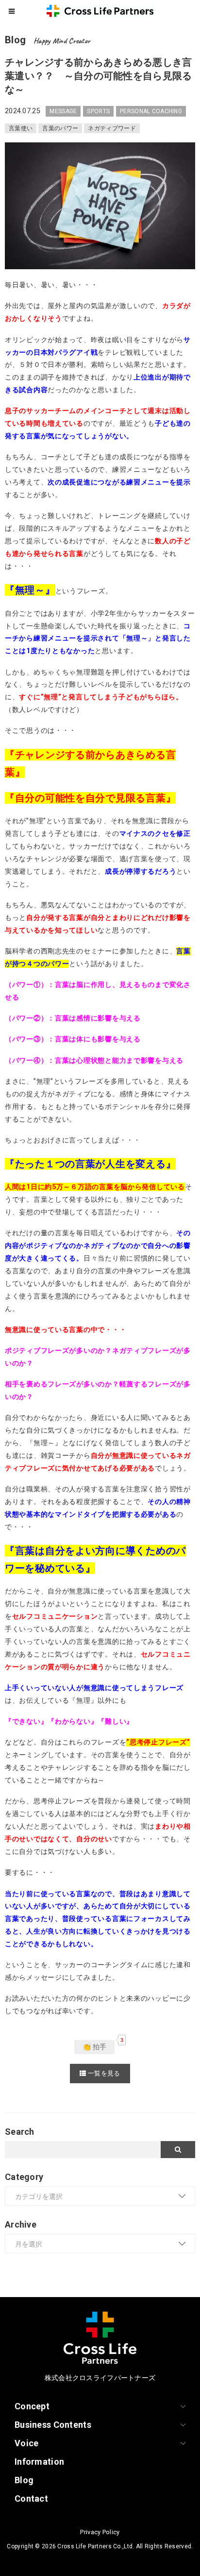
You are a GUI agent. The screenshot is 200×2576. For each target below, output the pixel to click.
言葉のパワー (60, 128)
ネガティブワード (112, 128)
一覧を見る (103, 2073)
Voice (26, 2443)
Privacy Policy (100, 2532)
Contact (31, 2498)
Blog (24, 2480)
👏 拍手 (94, 2047)
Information (39, 2462)
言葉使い (21, 128)
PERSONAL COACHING (151, 111)
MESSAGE (63, 111)
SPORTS (98, 111)
